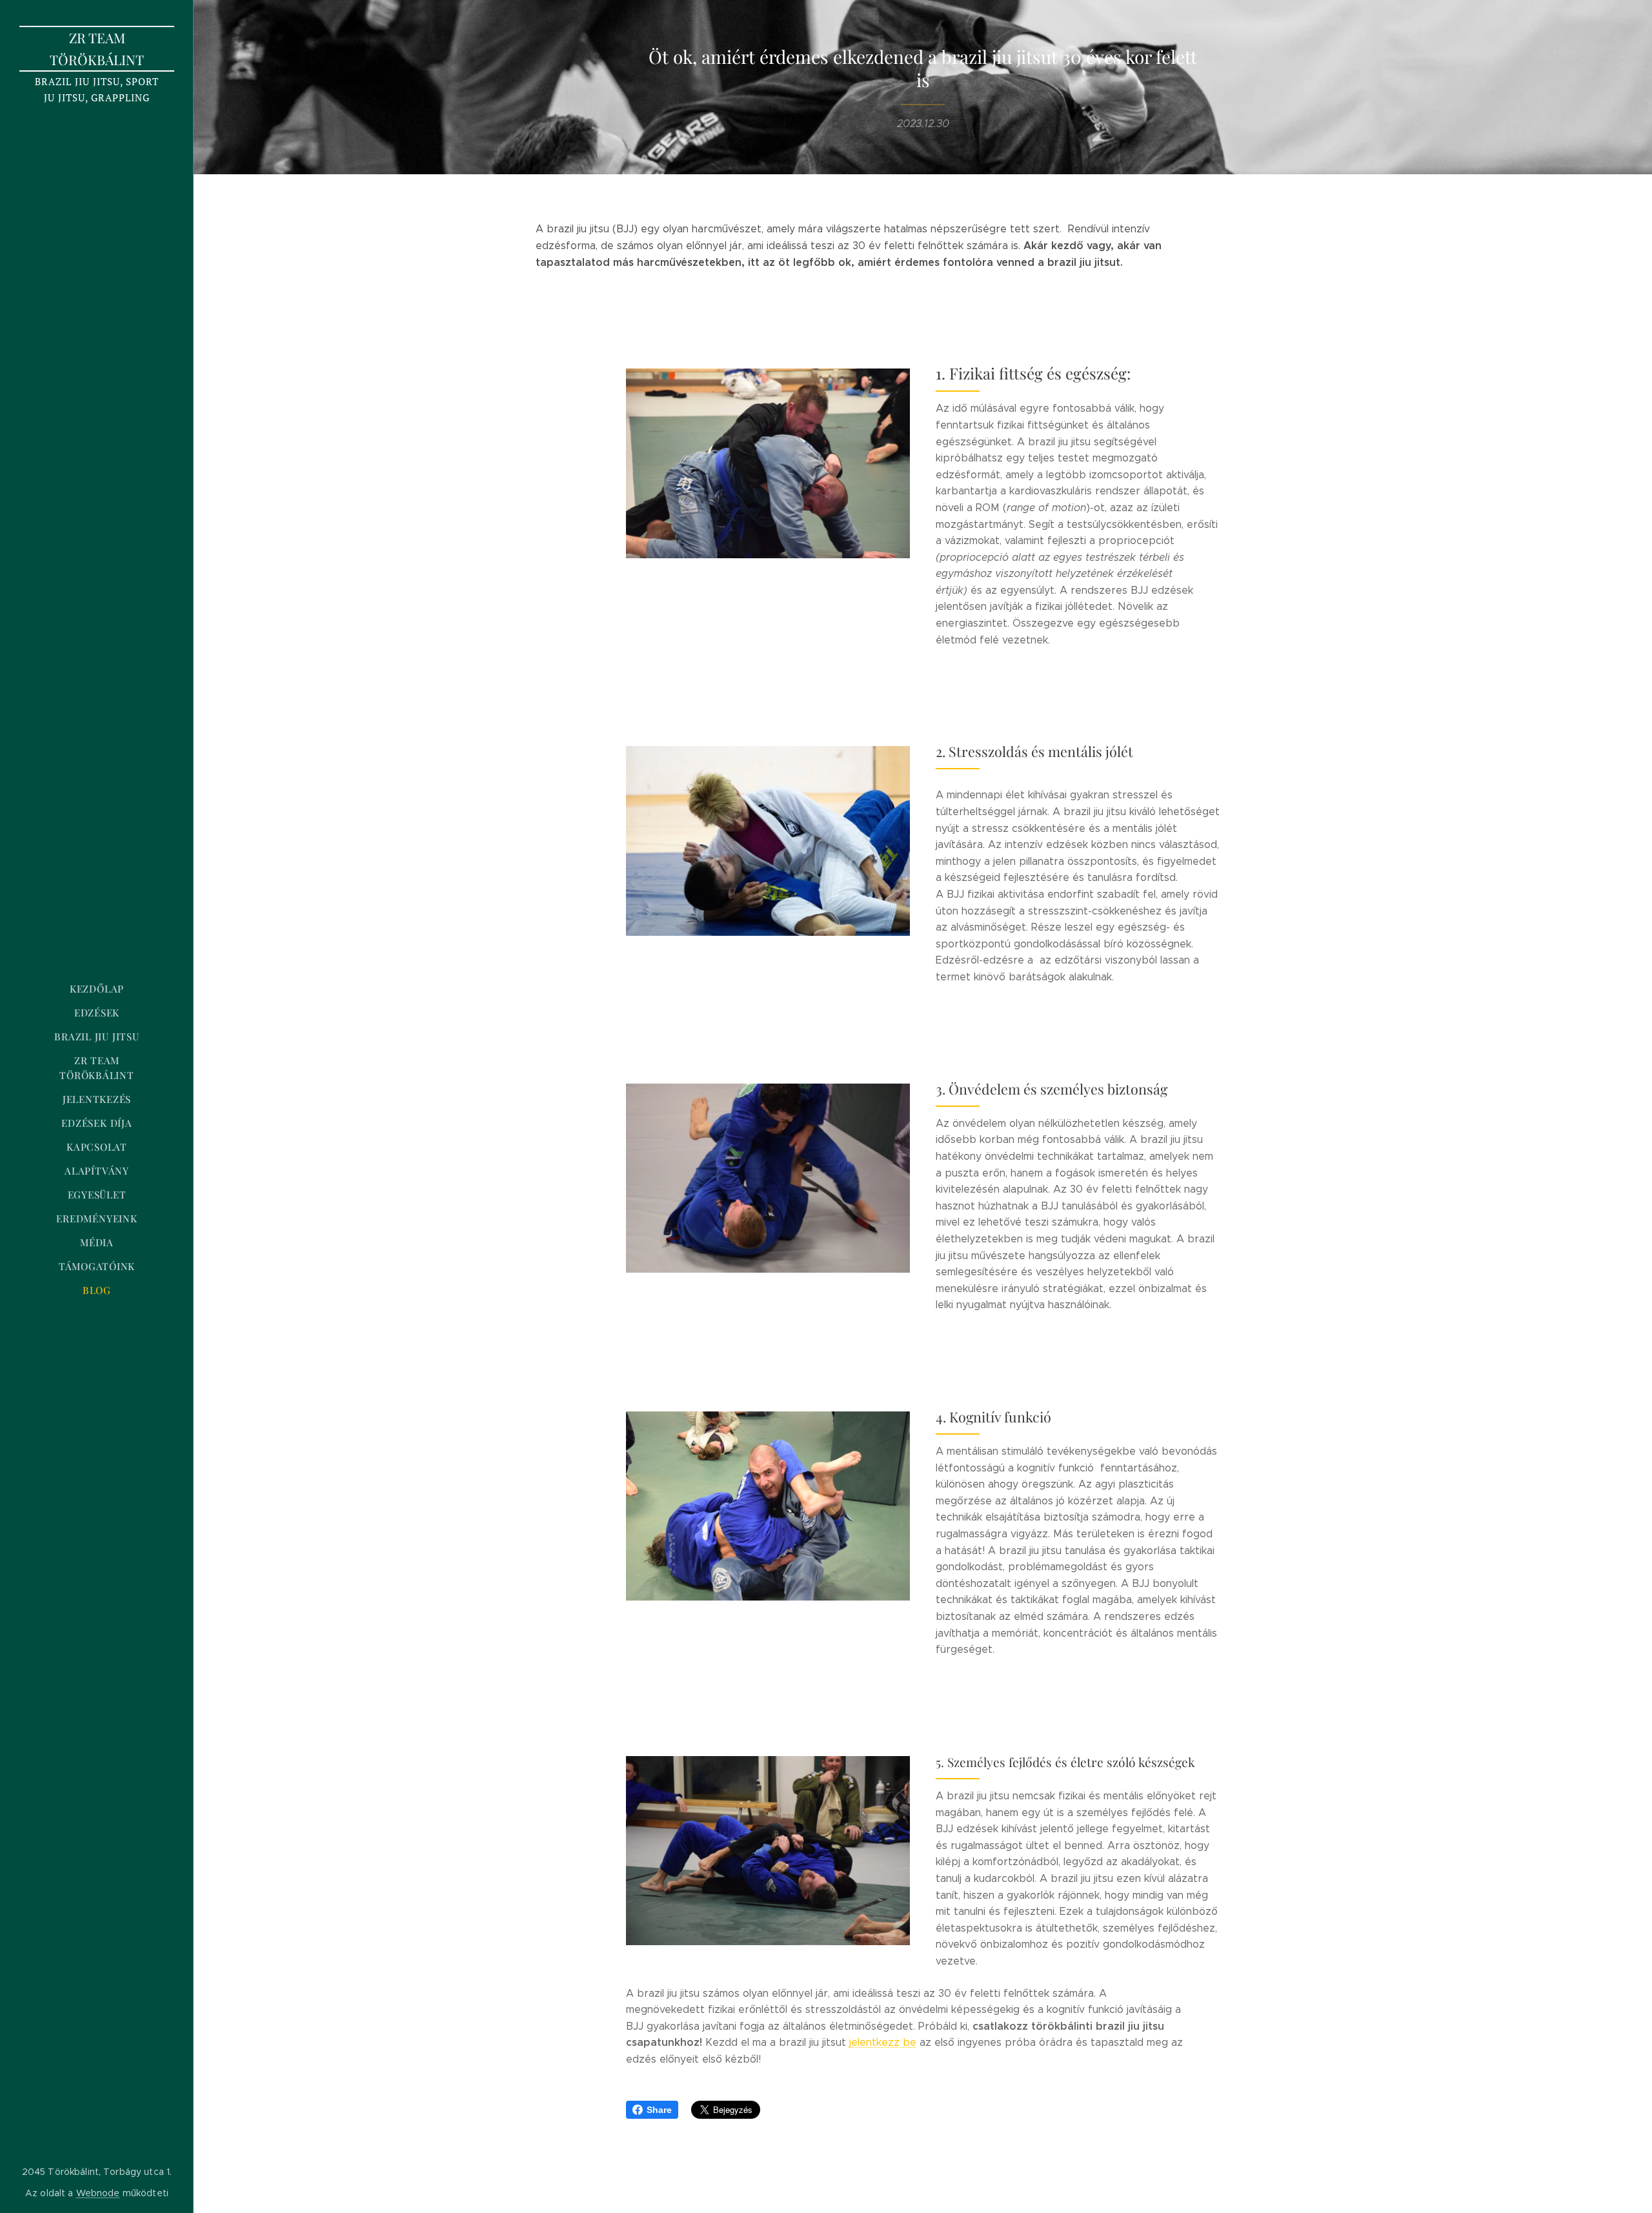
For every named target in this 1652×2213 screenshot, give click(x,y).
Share (659, 2110)
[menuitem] (97, 989)
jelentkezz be (883, 2042)
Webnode (98, 2193)
